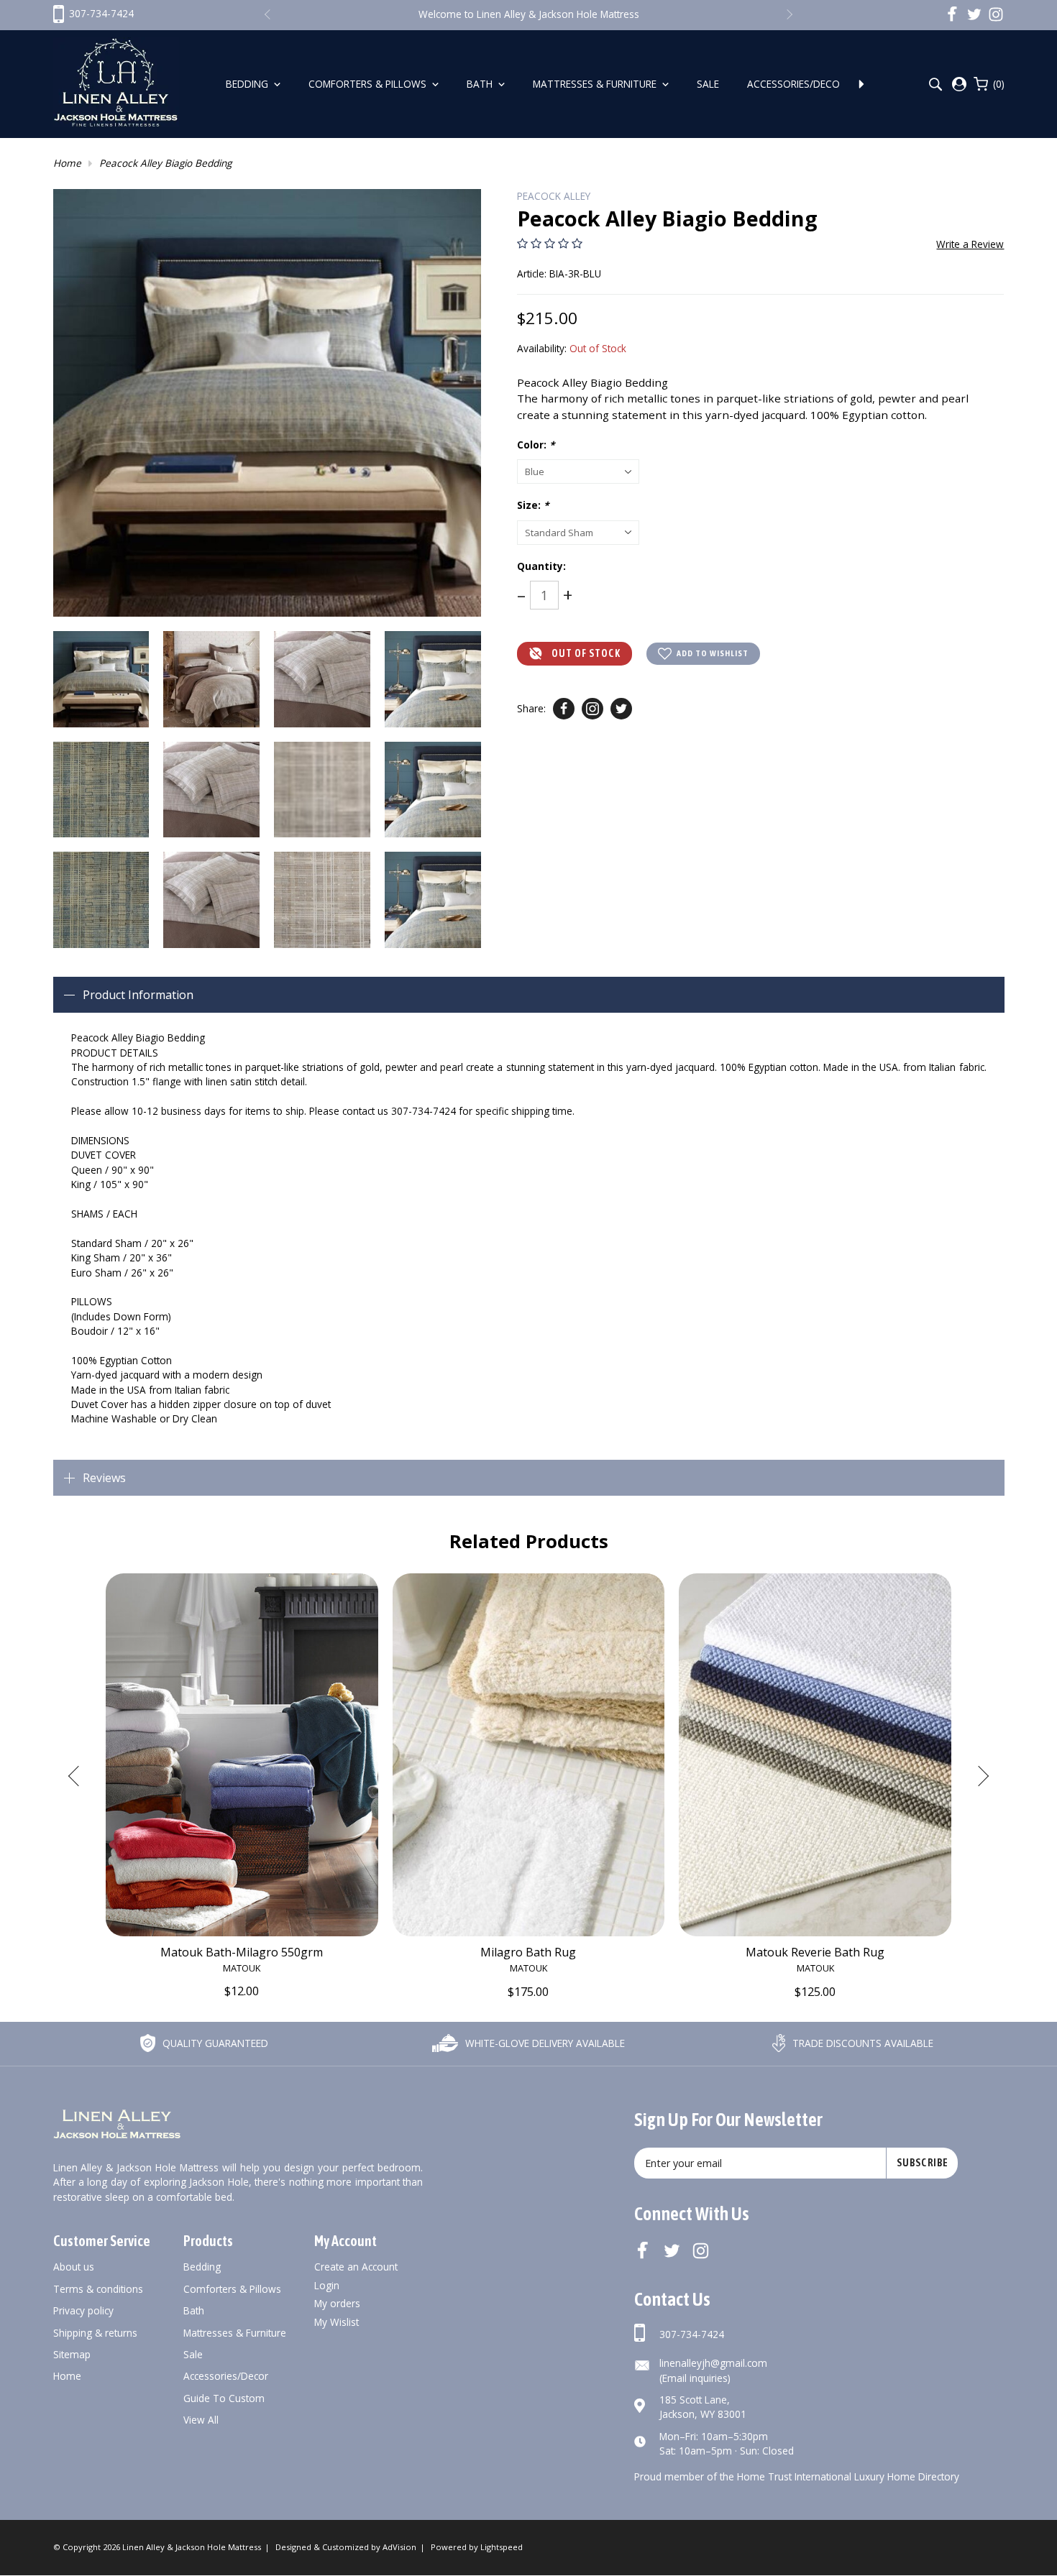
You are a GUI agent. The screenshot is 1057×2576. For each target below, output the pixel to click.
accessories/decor (226, 2376)
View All (201, 2420)
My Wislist (337, 2322)
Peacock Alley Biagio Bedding (165, 163)
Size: (533, 505)
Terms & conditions (98, 2289)
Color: (536, 445)
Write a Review (970, 244)
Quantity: (541, 566)
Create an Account (356, 2267)
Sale (709, 84)
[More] (861, 84)
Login (327, 2285)
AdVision (399, 2547)
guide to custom (224, 2398)
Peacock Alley (554, 196)
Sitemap (72, 2354)
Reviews (104, 1478)
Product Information (138, 995)
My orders (337, 2303)
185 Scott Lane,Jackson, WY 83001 (703, 2407)
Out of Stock (586, 653)
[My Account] (959, 84)
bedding (202, 2267)
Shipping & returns (95, 2333)
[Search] (935, 84)
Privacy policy (83, 2310)
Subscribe (923, 2163)
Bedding (248, 84)
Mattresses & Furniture (596, 84)
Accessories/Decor (798, 84)
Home (67, 163)
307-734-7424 (692, 2334)
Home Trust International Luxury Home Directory (848, 2476)
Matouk (242, 1968)
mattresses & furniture (235, 2333)
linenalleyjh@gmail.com (713, 2363)
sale (193, 2354)
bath (194, 2310)
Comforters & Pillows (369, 84)
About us (74, 2267)
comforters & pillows (232, 2289)
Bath (481, 84)
